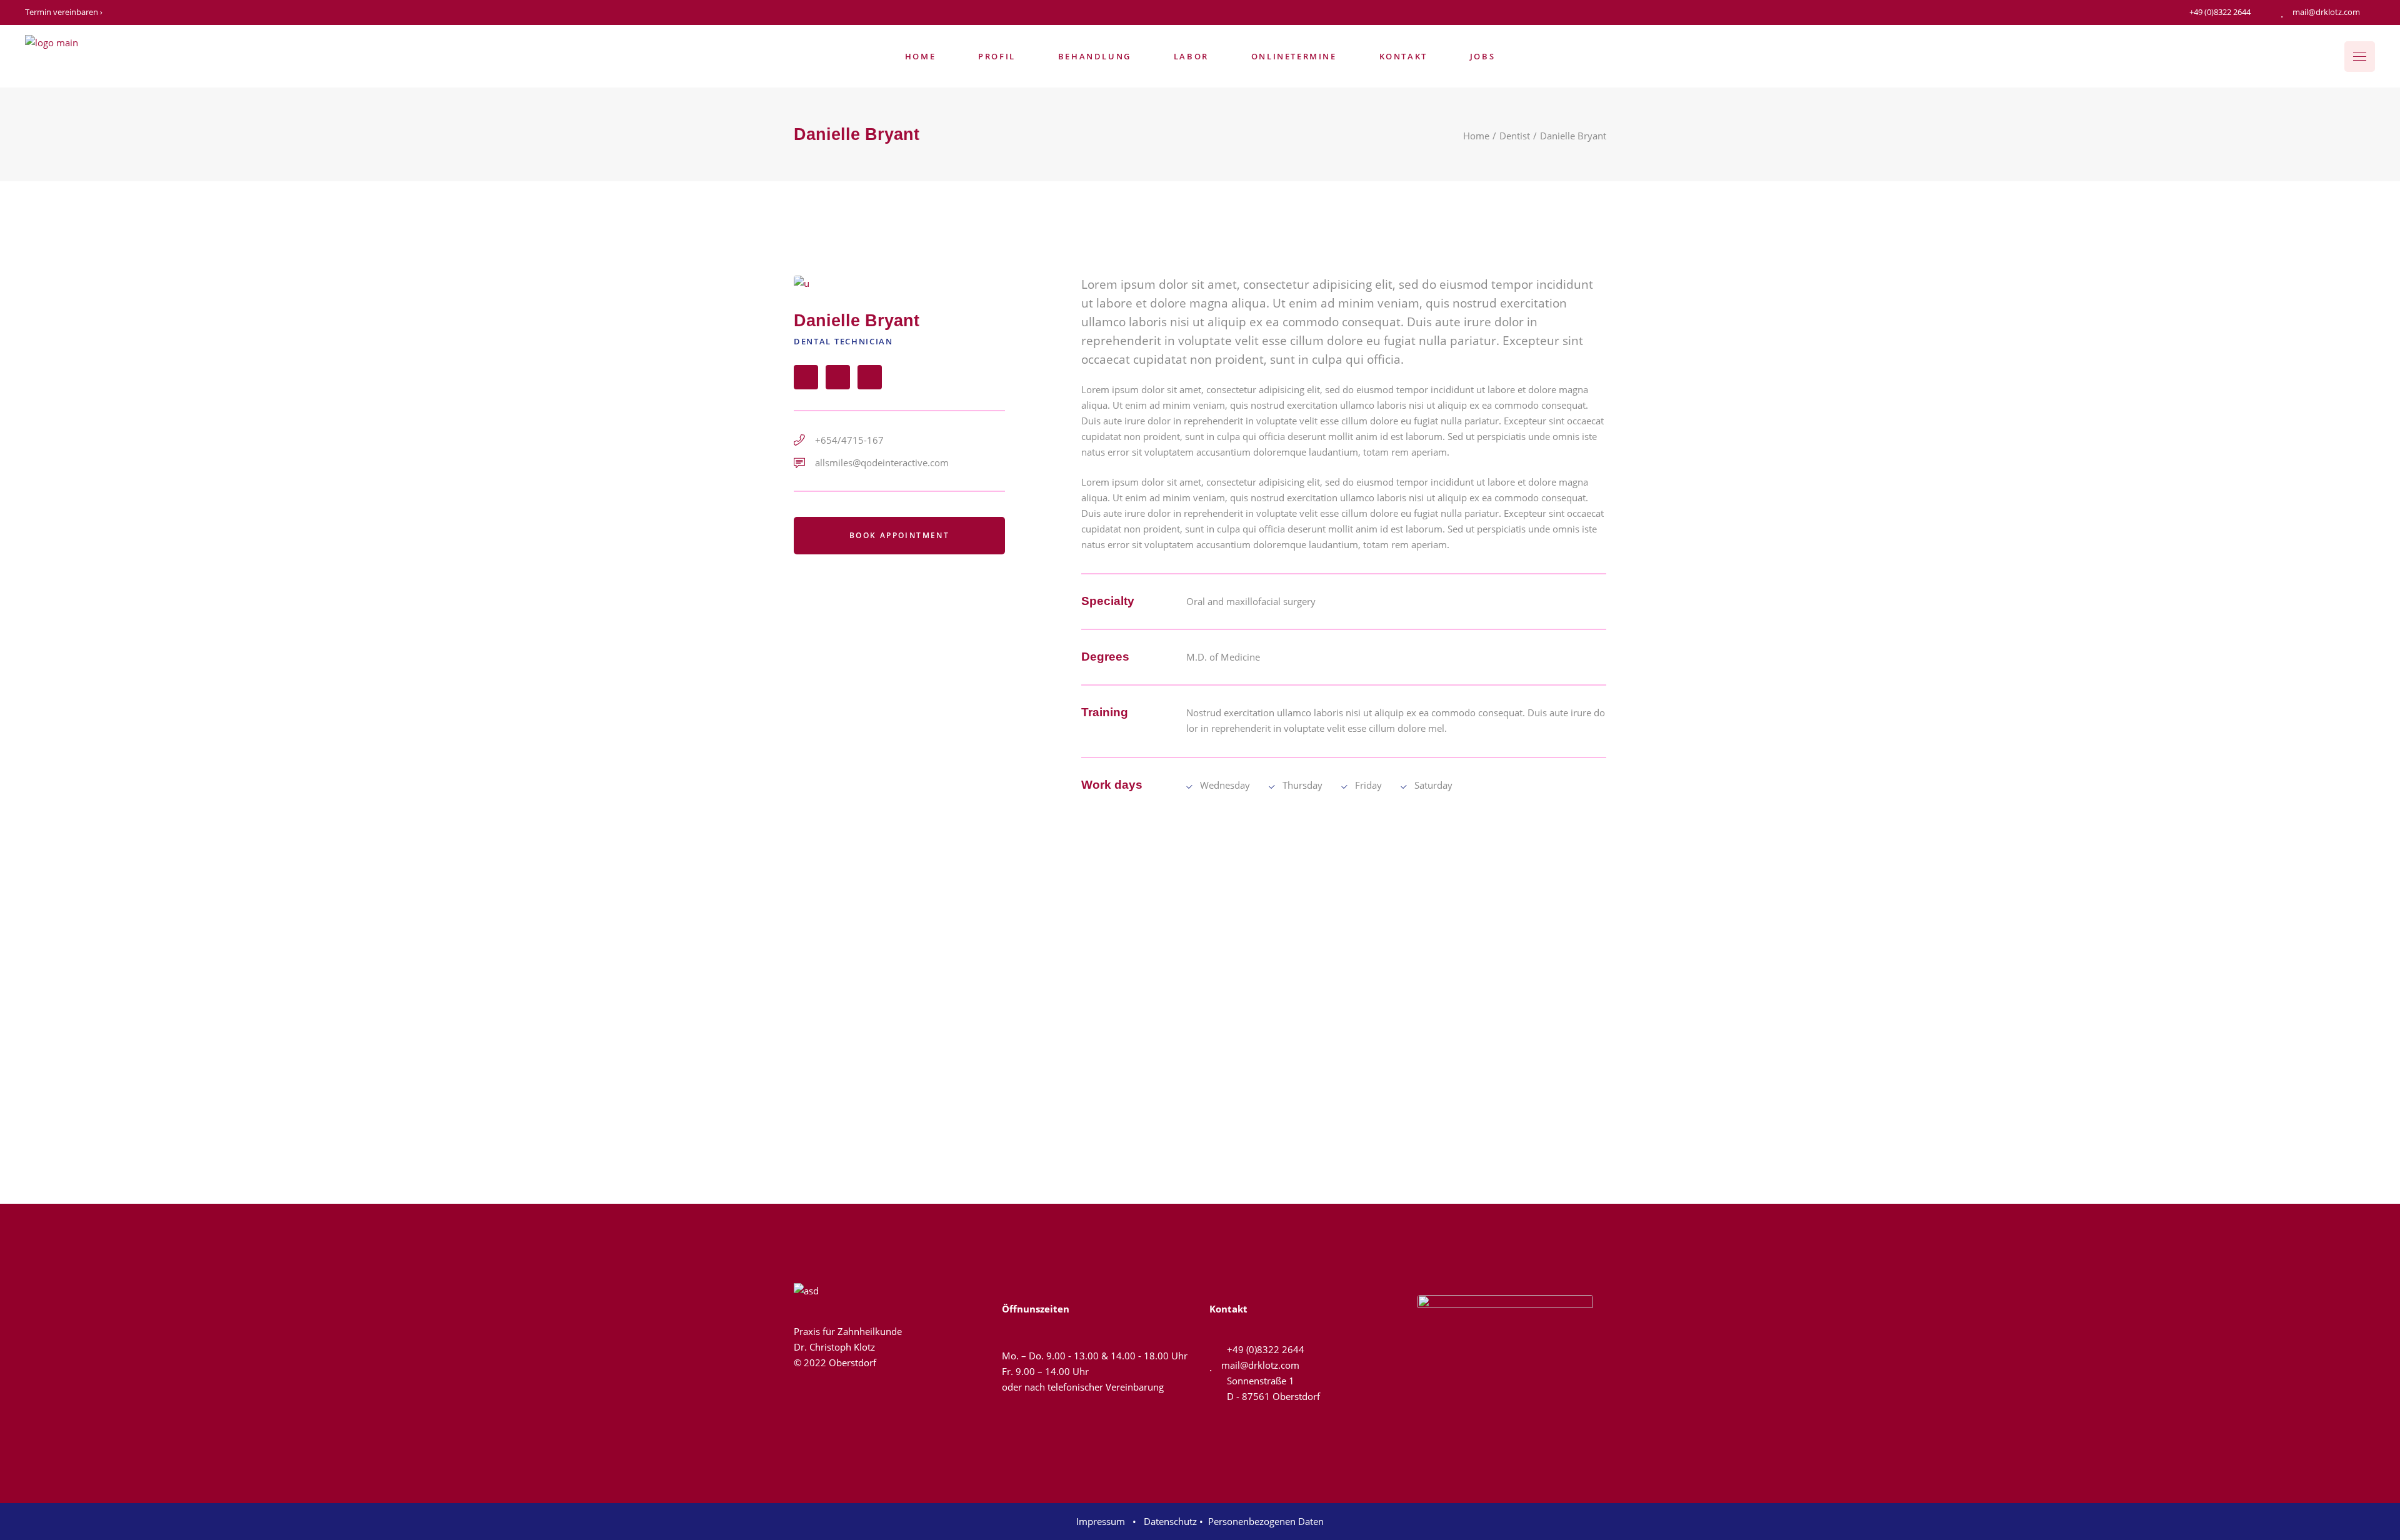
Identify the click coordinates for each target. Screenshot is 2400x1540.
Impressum (1103, 1521)
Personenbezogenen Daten (1266, 1521)
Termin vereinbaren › (64, 12)
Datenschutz (1169, 1521)
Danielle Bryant (857, 321)
